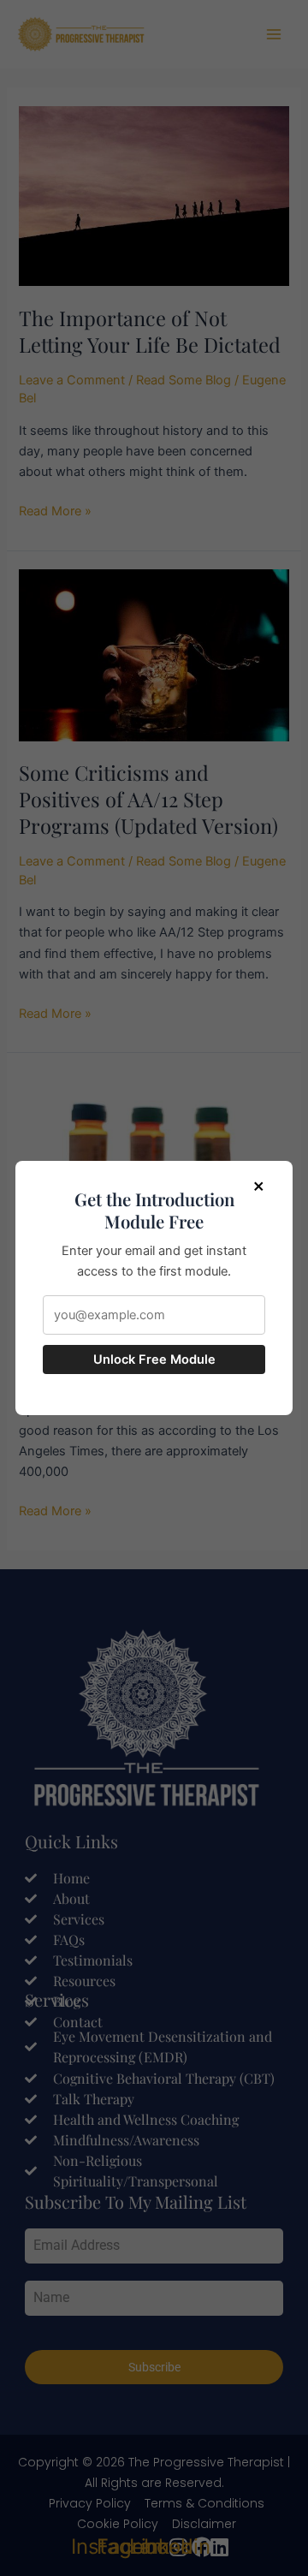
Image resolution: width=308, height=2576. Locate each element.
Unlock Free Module (154, 1359)
